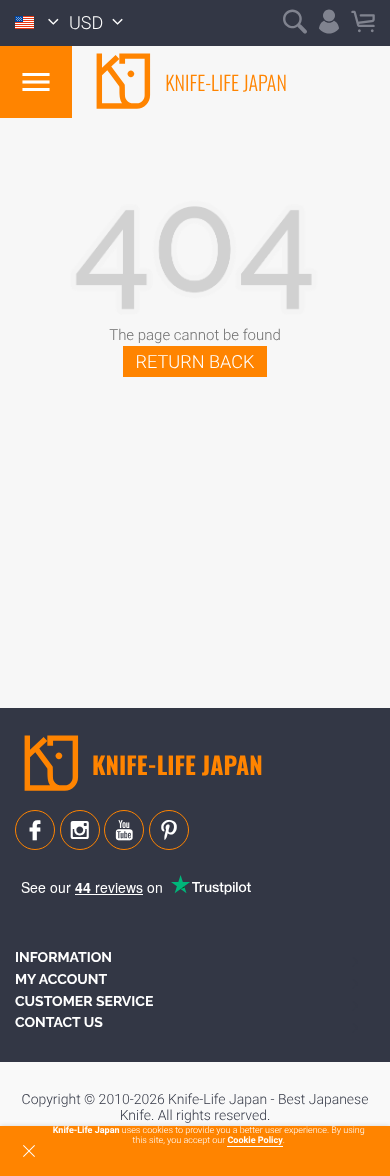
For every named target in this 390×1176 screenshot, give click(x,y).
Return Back (195, 362)
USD (88, 23)
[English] (37, 23)
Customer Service (84, 1002)
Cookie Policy (254, 1141)
